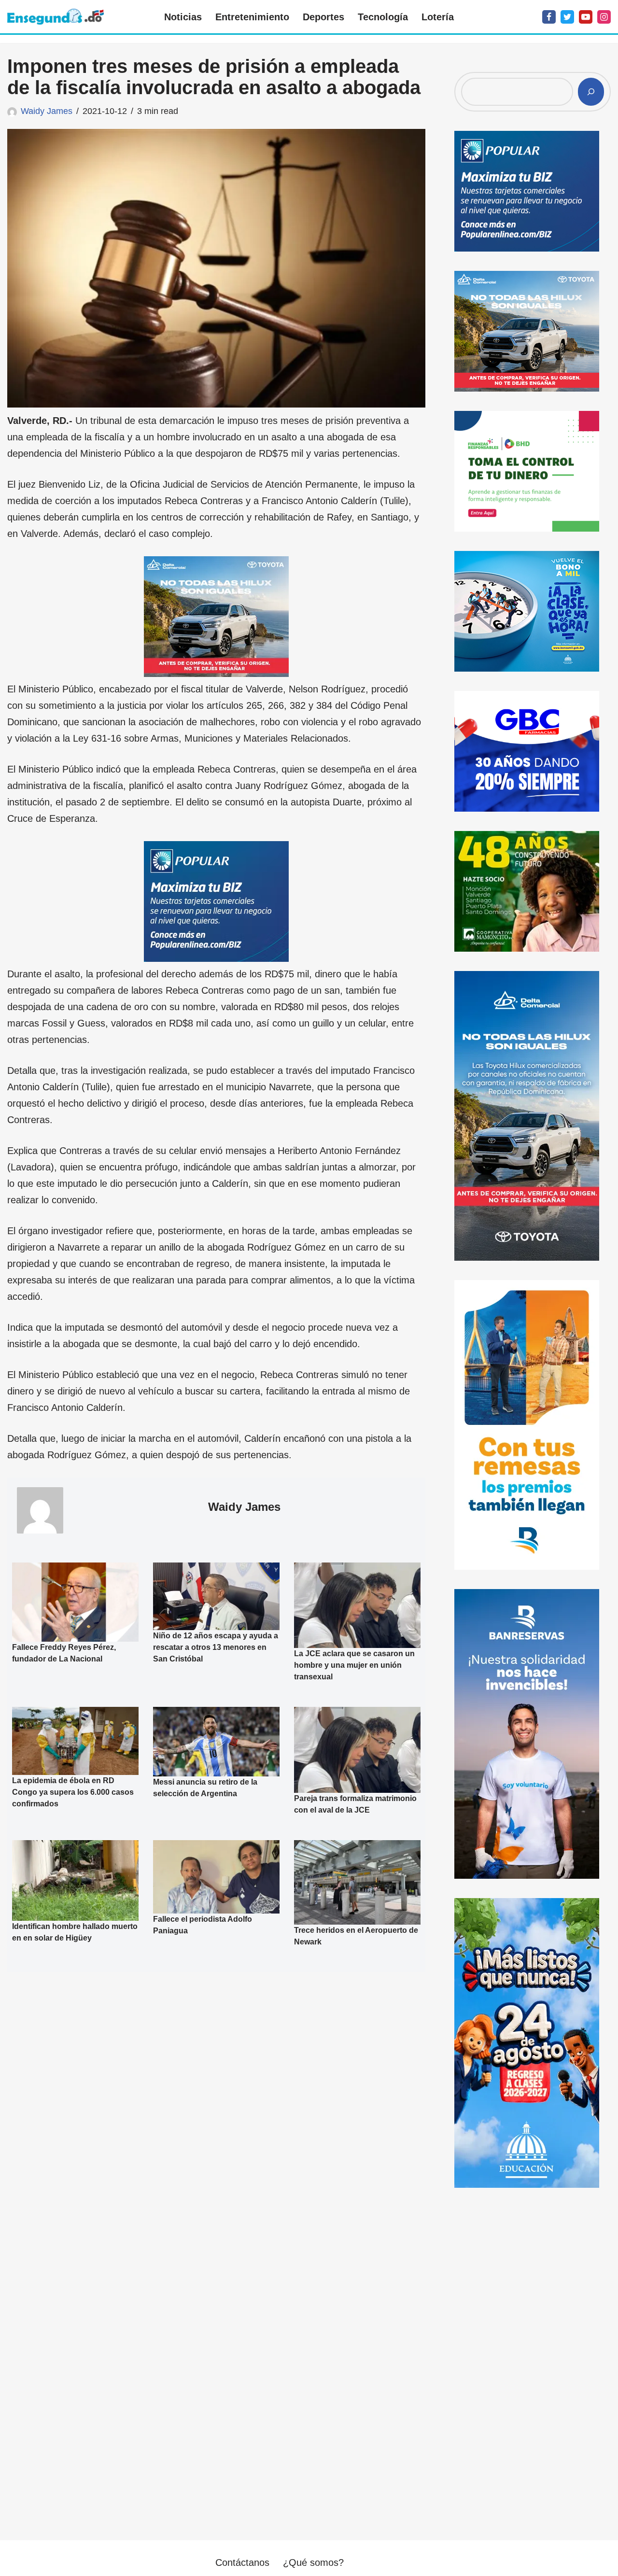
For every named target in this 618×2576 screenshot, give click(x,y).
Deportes (323, 17)
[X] (567, 17)
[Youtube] (586, 17)
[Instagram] (604, 17)
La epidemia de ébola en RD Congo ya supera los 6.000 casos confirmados (73, 1793)
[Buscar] (591, 92)
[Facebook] (549, 17)
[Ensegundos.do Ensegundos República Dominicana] (56, 17)
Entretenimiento (252, 17)
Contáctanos (242, 2562)
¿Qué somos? (313, 2562)
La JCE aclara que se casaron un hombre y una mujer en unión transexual (354, 1666)
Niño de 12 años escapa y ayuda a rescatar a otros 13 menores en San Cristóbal (216, 1647)
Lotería (438, 17)
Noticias (183, 17)
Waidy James (47, 111)
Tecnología (383, 17)
